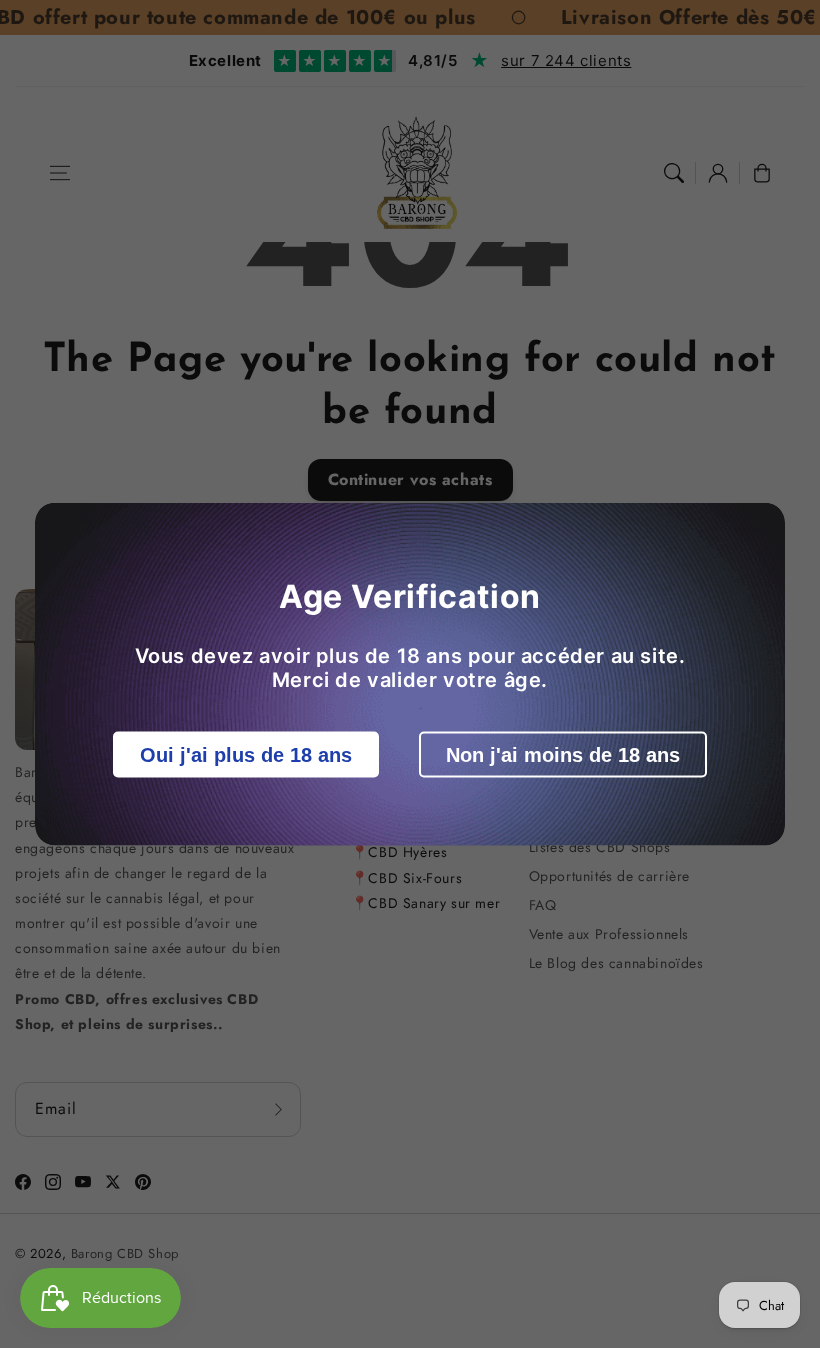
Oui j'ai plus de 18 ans (246, 755)
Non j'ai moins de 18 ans (563, 755)
